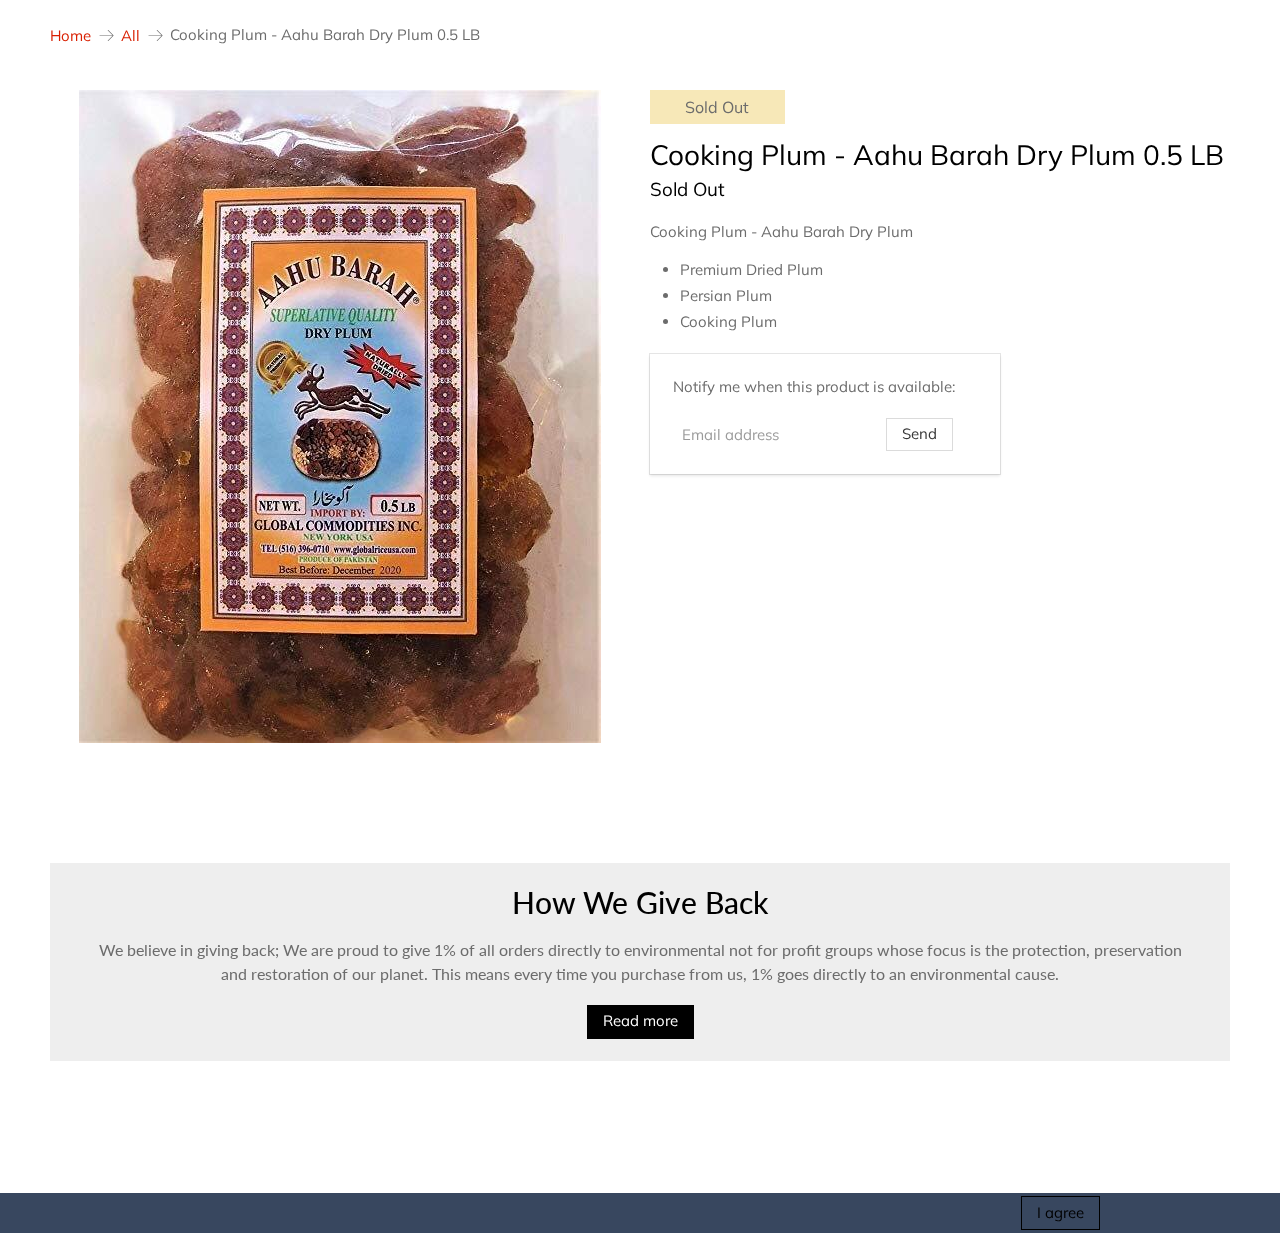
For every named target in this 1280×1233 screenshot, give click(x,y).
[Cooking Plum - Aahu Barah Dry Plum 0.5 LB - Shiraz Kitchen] (340, 416)
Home (70, 35)
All (130, 35)
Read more (640, 1020)
